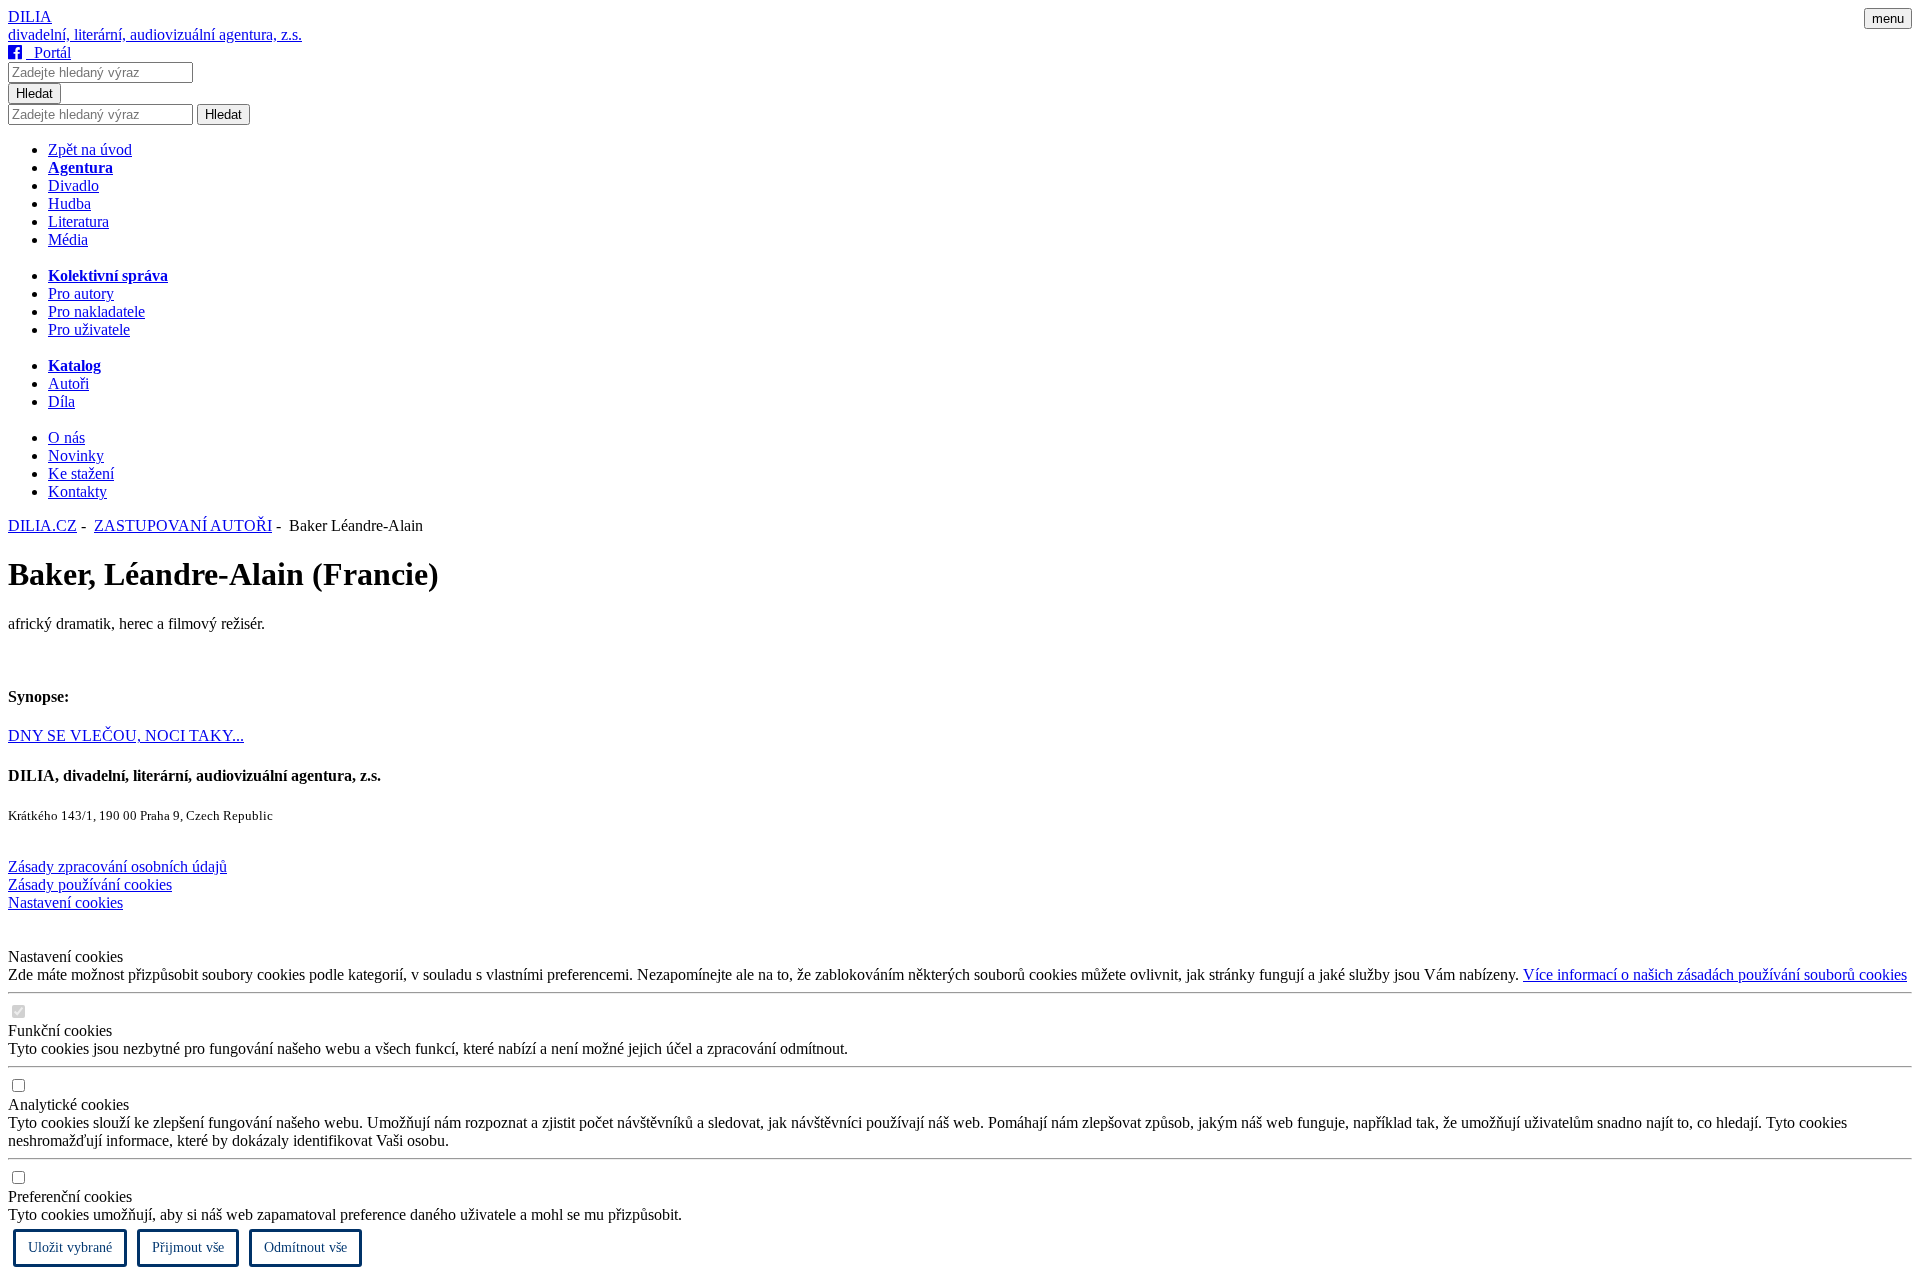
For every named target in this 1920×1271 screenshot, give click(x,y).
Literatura (78, 221)
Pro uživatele (89, 329)
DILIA (30, 16)
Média (68, 239)
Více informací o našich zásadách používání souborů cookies (1715, 974)
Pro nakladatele (96, 311)
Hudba (69, 203)
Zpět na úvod (90, 149)
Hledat (34, 93)
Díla (61, 401)
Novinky (76, 455)
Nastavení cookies (65, 902)
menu (1888, 18)
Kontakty (77, 491)
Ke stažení (81, 473)
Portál (48, 52)
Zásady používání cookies (90, 884)
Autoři (68, 383)
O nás (66, 437)
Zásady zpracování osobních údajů (117, 866)
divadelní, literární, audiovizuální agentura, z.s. (155, 34)
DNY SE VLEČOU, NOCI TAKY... (126, 735)
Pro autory (81, 293)
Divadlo (73, 185)
